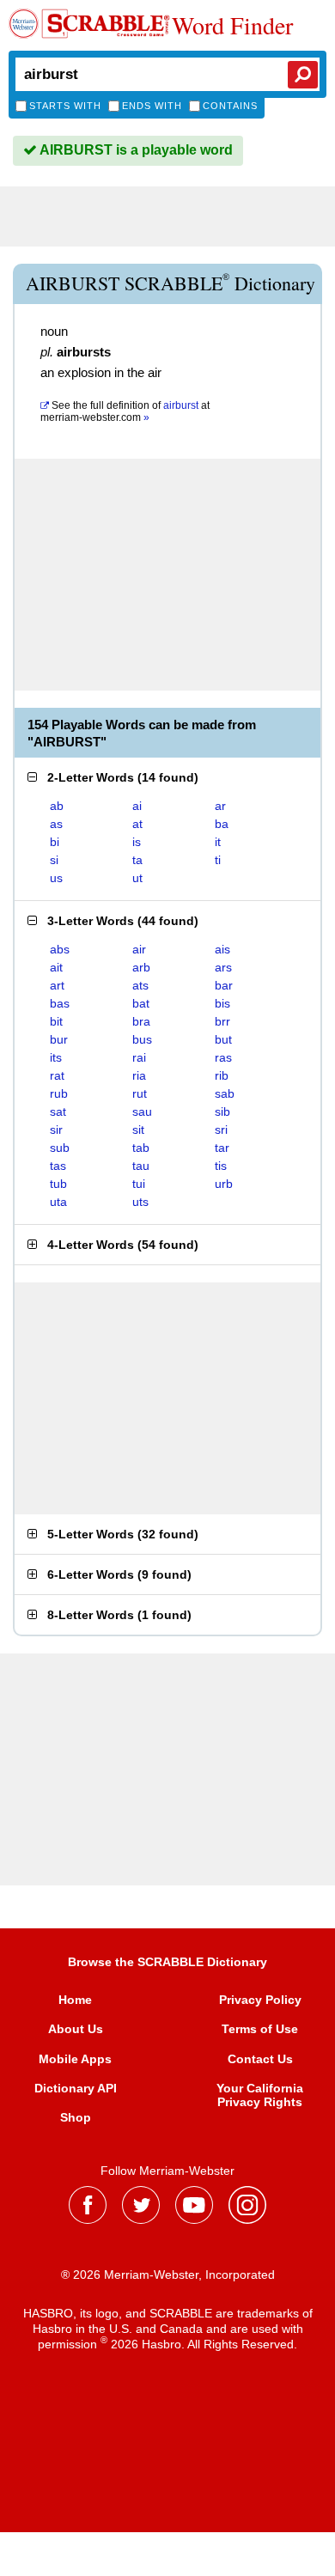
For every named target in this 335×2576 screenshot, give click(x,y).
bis (222, 1003)
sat (58, 1111)
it (218, 842)
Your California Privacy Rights (260, 2095)
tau (141, 1166)
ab (57, 806)
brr (222, 1021)
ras (223, 1057)
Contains (230, 106)
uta (58, 1202)
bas (60, 1003)
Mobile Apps (75, 2059)
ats (140, 985)
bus (142, 1039)
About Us (76, 2029)
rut (140, 1093)
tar (222, 1148)
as (56, 824)
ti (218, 860)
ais (222, 949)
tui (139, 1184)
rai (139, 1057)
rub (59, 1093)
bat (141, 1003)
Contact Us (260, 2059)
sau (142, 1111)
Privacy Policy (260, 2000)
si (54, 860)
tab (141, 1148)
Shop (76, 2117)
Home (75, 2000)
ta (137, 860)
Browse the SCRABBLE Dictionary (167, 1962)
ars (223, 967)
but (223, 1039)
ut (137, 878)
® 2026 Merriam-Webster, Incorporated (168, 2275)
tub (58, 1184)
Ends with (152, 106)
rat (57, 1075)
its (56, 1057)
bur (59, 1039)
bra (141, 1021)
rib (222, 1075)
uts (140, 1202)
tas (58, 1166)
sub (60, 1148)
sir (56, 1130)
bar (224, 985)
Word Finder (232, 25)
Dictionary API (76, 2088)
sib (222, 1111)
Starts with (65, 106)
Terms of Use (260, 2029)
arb (141, 967)
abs (60, 949)
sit (138, 1130)
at (125, 411)
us (56, 878)
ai (137, 806)
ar (220, 806)
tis (221, 1166)
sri (221, 1130)
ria (139, 1075)
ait (56, 967)
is (137, 842)
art (57, 985)
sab (225, 1093)
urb (224, 1184)
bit (56, 1021)
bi (55, 842)
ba (222, 824)
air (139, 949)
